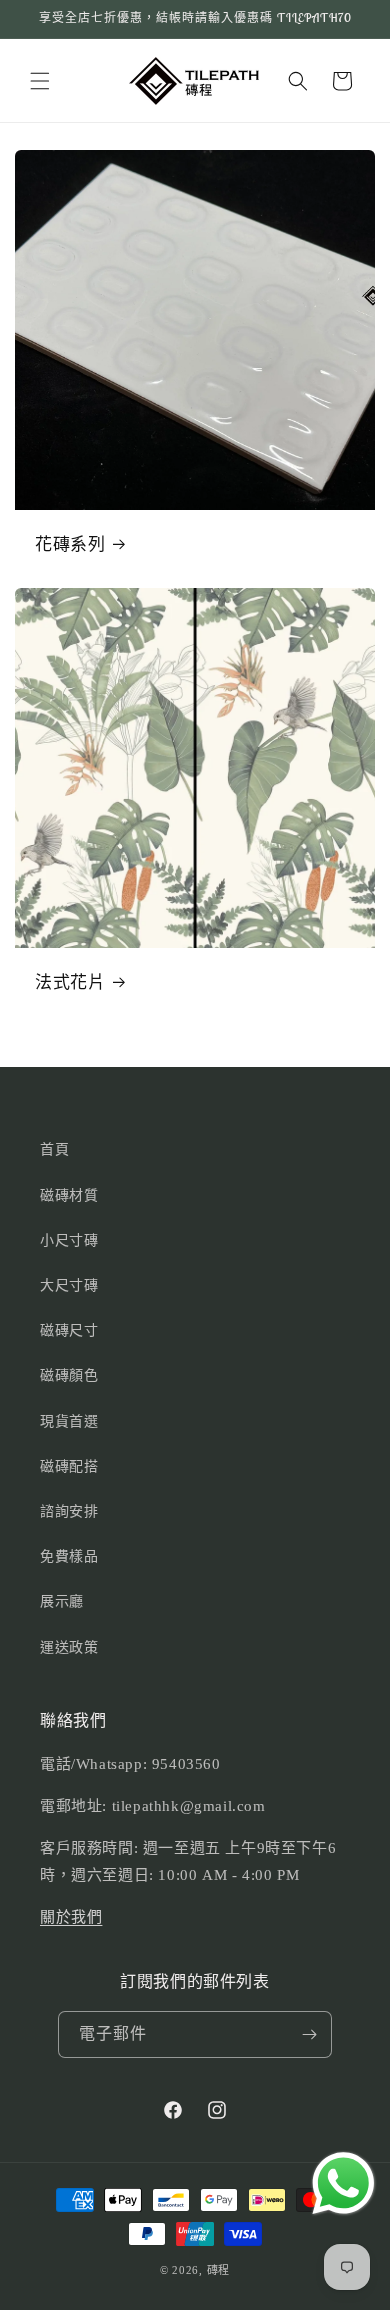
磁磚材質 (69, 1195)
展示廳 (62, 1601)
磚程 (218, 2270)
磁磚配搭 (69, 1466)
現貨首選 (69, 1421)
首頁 (54, 1149)
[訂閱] (309, 2034)
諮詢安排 (69, 1511)
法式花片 (70, 982)
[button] (40, 81)
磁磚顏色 (69, 1375)
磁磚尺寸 (69, 1330)
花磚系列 (70, 544)
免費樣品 (69, 1556)
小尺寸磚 (69, 1240)
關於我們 (71, 1917)
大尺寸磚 (69, 1285)
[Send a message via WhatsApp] (343, 2183)
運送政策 (69, 1647)
